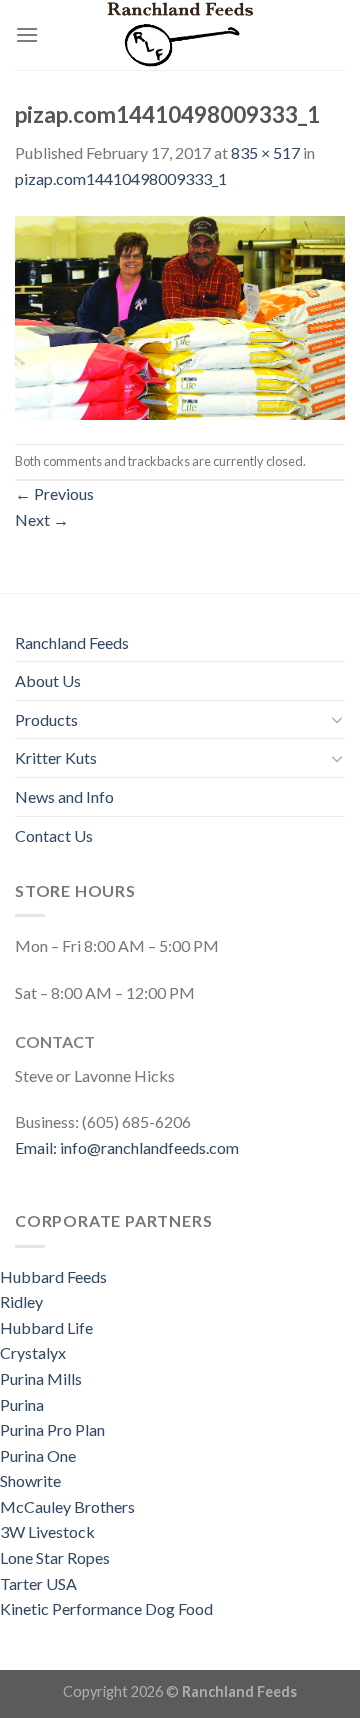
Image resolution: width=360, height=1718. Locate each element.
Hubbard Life (46, 1327)
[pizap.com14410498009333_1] (180, 315)
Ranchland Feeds (72, 642)
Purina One (38, 1455)
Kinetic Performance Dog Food (106, 1608)
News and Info (64, 796)
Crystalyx (33, 1352)
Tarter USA (38, 1583)
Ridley (21, 1301)
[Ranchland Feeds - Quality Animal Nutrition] (180, 35)
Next (42, 519)
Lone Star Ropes (55, 1557)
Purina (22, 1404)
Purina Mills (41, 1378)
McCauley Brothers (69, 1506)
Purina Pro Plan (52, 1429)
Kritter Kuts (56, 757)
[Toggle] (337, 719)
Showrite (30, 1480)
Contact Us (54, 835)
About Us (48, 680)
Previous (54, 493)
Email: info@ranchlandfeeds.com (127, 1147)
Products (46, 719)
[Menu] (27, 34)
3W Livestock (47, 1531)
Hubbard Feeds (53, 1276)
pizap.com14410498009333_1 (121, 178)
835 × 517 (265, 152)
